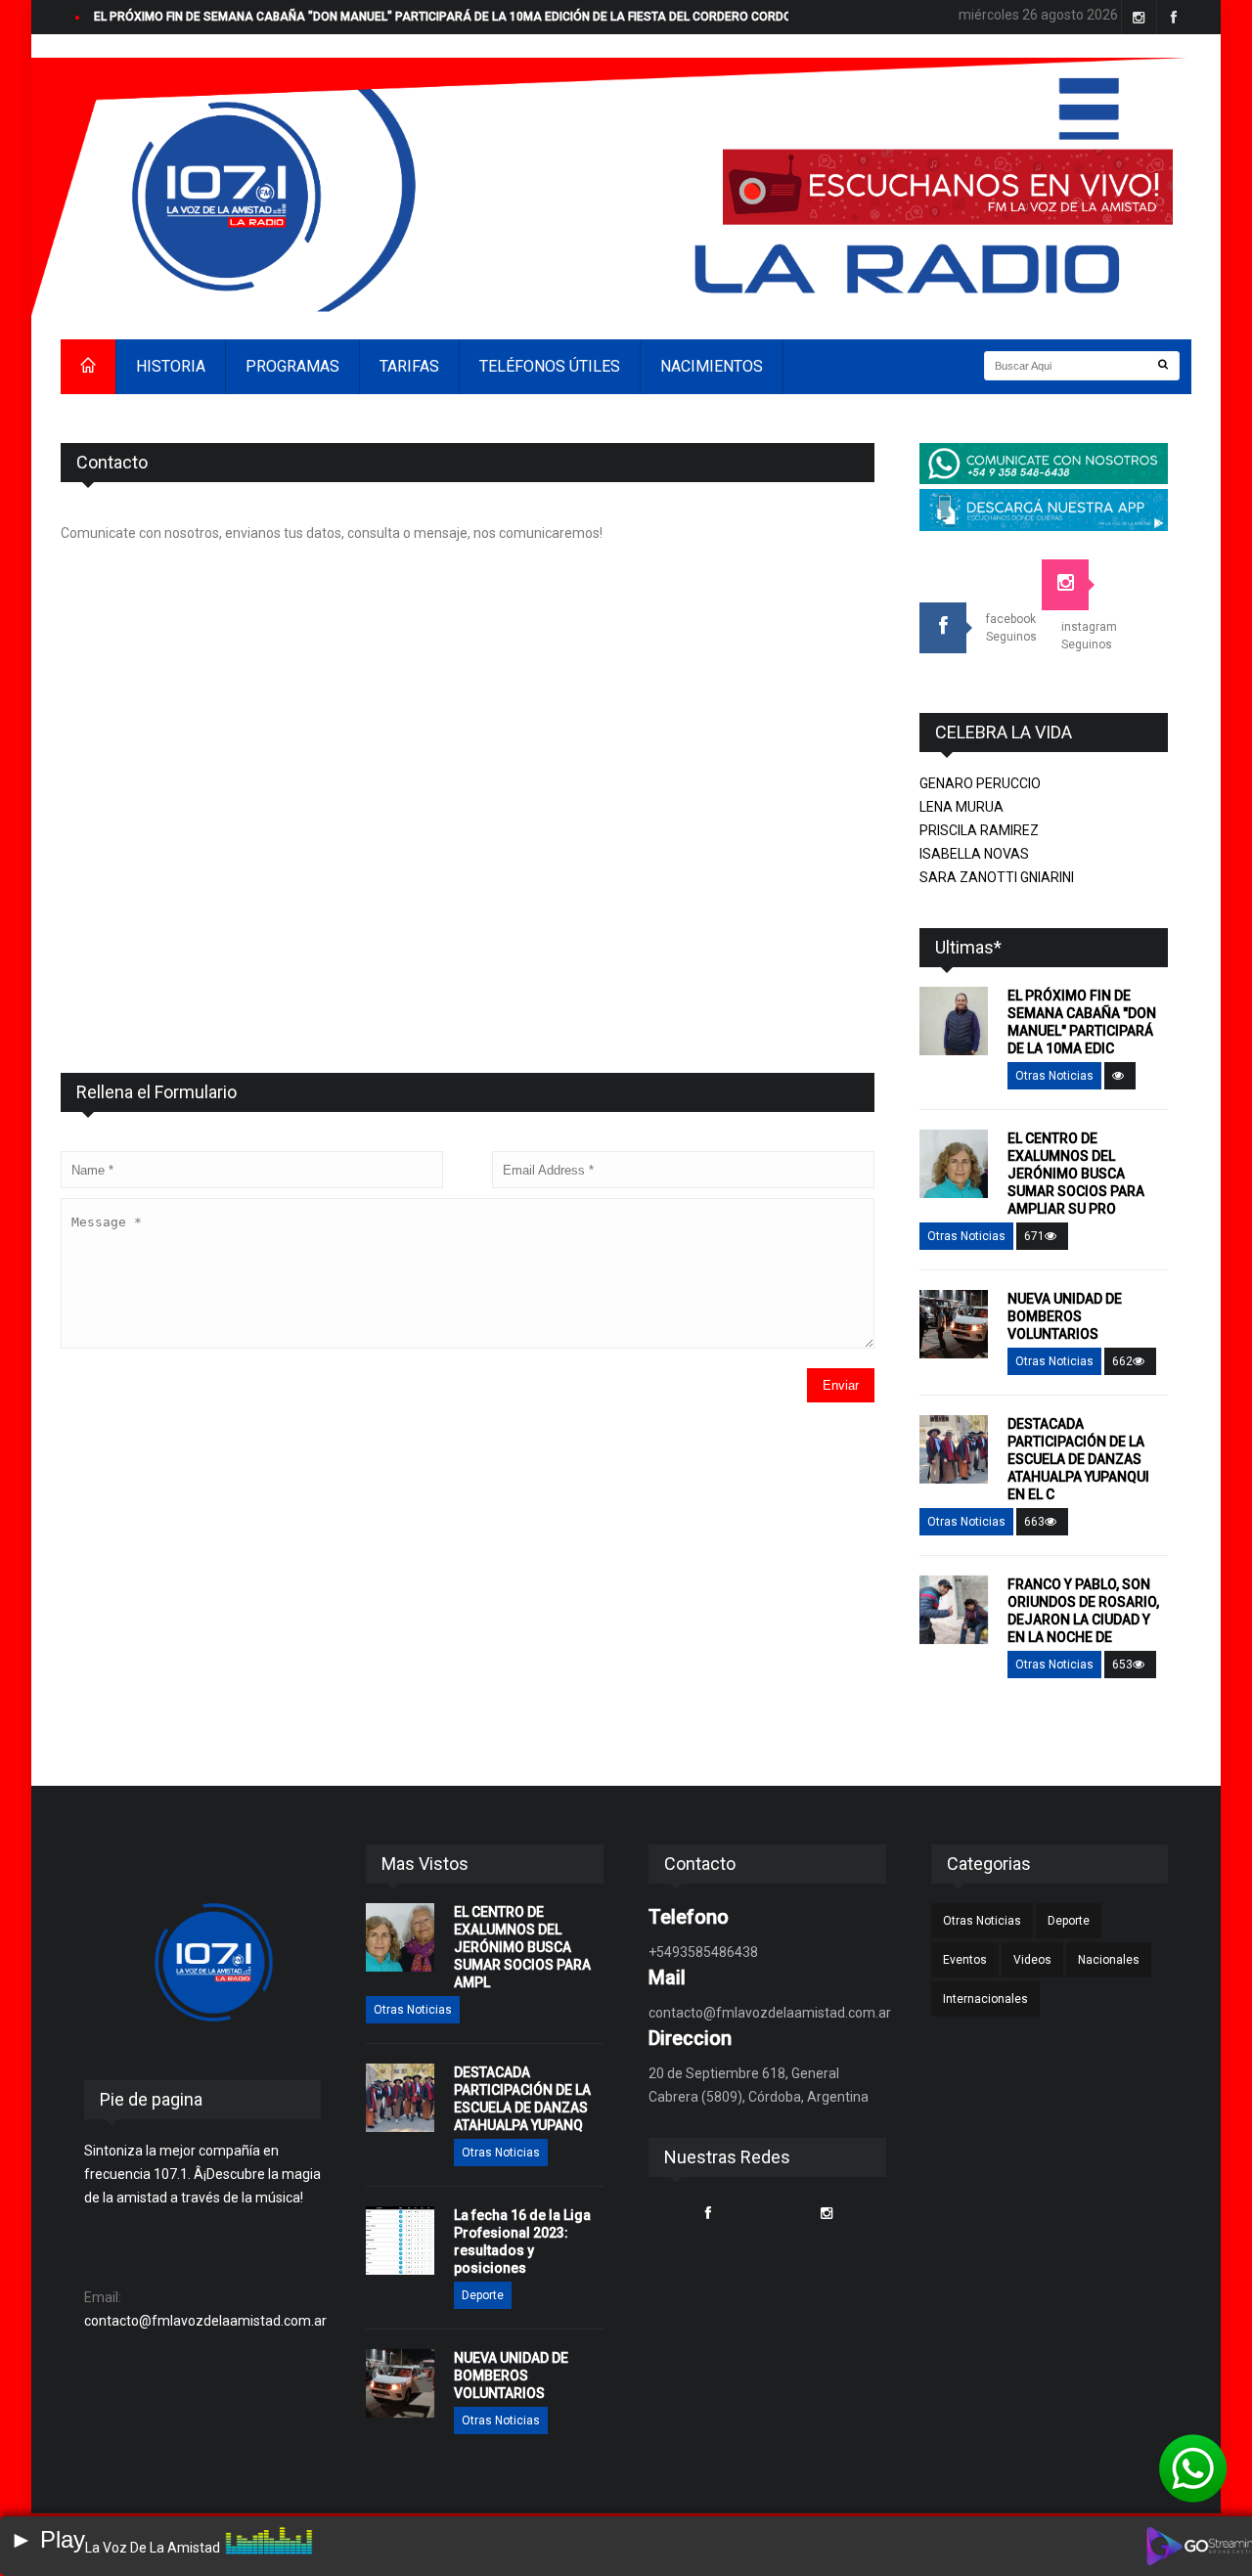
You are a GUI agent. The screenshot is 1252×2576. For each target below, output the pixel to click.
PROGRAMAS (292, 366)
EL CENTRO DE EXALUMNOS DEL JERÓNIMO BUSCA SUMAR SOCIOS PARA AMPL (522, 1947)
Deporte (483, 2295)
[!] (1193, 2468)
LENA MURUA (961, 807)
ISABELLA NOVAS (974, 854)
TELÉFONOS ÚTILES (550, 366)
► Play (47, 2539)
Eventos (965, 1960)
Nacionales (1109, 1960)
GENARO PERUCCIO (980, 783)
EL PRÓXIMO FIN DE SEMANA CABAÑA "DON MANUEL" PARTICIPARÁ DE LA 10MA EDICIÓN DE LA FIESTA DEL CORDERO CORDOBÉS (454, 17)
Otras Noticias (1054, 1076)
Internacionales (985, 1999)
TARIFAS (409, 366)
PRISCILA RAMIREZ (979, 830)
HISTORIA (171, 366)
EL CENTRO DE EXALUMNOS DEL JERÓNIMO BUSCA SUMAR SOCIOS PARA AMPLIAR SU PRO (1076, 1174)
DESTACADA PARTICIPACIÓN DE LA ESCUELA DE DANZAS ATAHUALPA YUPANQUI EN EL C (1078, 1459)
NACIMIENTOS (712, 366)
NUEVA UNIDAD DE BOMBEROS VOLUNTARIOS (1065, 1316)
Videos (1032, 1960)
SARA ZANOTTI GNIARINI (997, 877)
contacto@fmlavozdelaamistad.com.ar (205, 2321)
